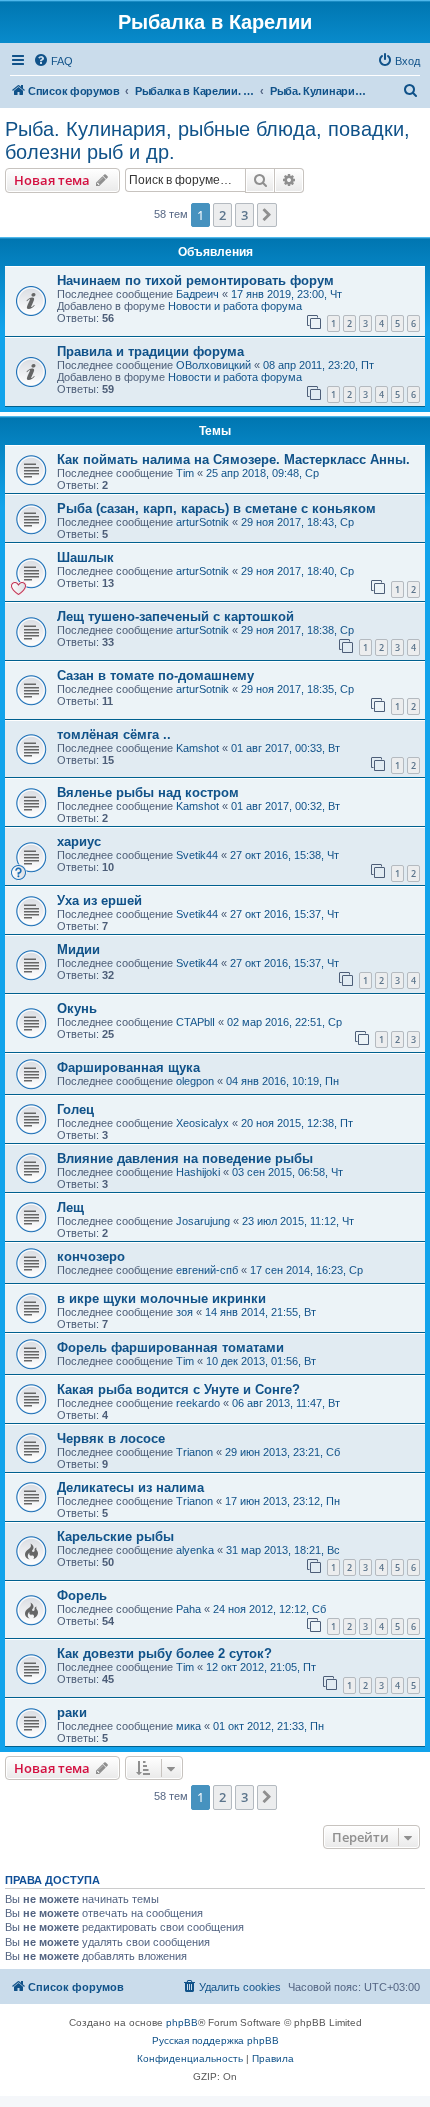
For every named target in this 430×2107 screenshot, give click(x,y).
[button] (267, 215)
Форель (82, 1595)
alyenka (195, 1550)
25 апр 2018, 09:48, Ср (262, 473)
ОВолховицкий (213, 365)
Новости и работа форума (235, 306)
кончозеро (91, 1256)
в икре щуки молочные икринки (161, 1298)
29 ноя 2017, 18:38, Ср (297, 630)
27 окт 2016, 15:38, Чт (284, 855)
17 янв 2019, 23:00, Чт (286, 294)
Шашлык (85, 557)
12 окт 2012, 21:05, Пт (261, 1667)
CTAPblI (195, 1022)
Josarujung (203, 1221)
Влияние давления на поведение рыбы (185, 1158)
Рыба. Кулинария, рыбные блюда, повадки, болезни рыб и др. (207, 140)
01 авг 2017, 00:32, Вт (285, 806)
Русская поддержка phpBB (215, 2040)
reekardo (198, 1403)
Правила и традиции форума (150, 351)
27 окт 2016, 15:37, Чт (284, 914)
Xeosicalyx (202, 1123)
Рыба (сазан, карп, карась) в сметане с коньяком (216, 508)
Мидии (78, 949)
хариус (79, 841)
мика (188, 1726)
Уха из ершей (99, 900)
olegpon (195, 1081)
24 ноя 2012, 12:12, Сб (269, 1609)
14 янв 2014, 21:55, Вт (260, 1312)
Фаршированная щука (128, 1067)
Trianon (194, 1452)
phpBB (182, 2022)
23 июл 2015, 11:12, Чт (298, 1221)
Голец (75, 1109)
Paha (188, 1609)
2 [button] (222, 215)
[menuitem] (53, 61)
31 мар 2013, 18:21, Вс (283, 1550)
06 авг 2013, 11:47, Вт (286, 1403)
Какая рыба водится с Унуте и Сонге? (178, 1389)
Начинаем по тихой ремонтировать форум (195, 280)
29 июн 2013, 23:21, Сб (282, 1452)
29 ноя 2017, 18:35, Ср (297, 689)
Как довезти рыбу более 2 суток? (164, 1653)
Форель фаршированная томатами (170, 1347)
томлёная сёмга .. (114, 734)
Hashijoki (198, 1172)
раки (72, 1712)
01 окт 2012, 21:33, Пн (268, 1726)
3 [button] (244, 215)
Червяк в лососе (111, 1438)
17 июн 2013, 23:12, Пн (282, 1501)
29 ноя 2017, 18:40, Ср (297, 571)
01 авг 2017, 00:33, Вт (285, 748)
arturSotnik (202, 522)
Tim (185, 473)
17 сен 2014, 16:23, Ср (306, 1270)
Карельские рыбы (115, 1536)
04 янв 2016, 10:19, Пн (282, 1081)
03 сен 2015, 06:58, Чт (287, 1172)
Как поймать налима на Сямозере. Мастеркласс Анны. (233, 459)
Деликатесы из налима (130, 1487)
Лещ (70, 1207)
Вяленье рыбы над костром (148, 792)
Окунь (77, 1008)
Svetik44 (197, 855)
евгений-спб (207, 1270)
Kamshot (197, 748)
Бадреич (197, 294)
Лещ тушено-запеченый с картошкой (175, 616)
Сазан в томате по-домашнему (155, 675)
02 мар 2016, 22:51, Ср (284, 1022)
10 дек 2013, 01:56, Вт (261, 1361)
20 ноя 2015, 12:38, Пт (297, 1123)
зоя (184, 1312)
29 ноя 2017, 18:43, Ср (297, 522)
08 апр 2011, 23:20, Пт (318, 365)
